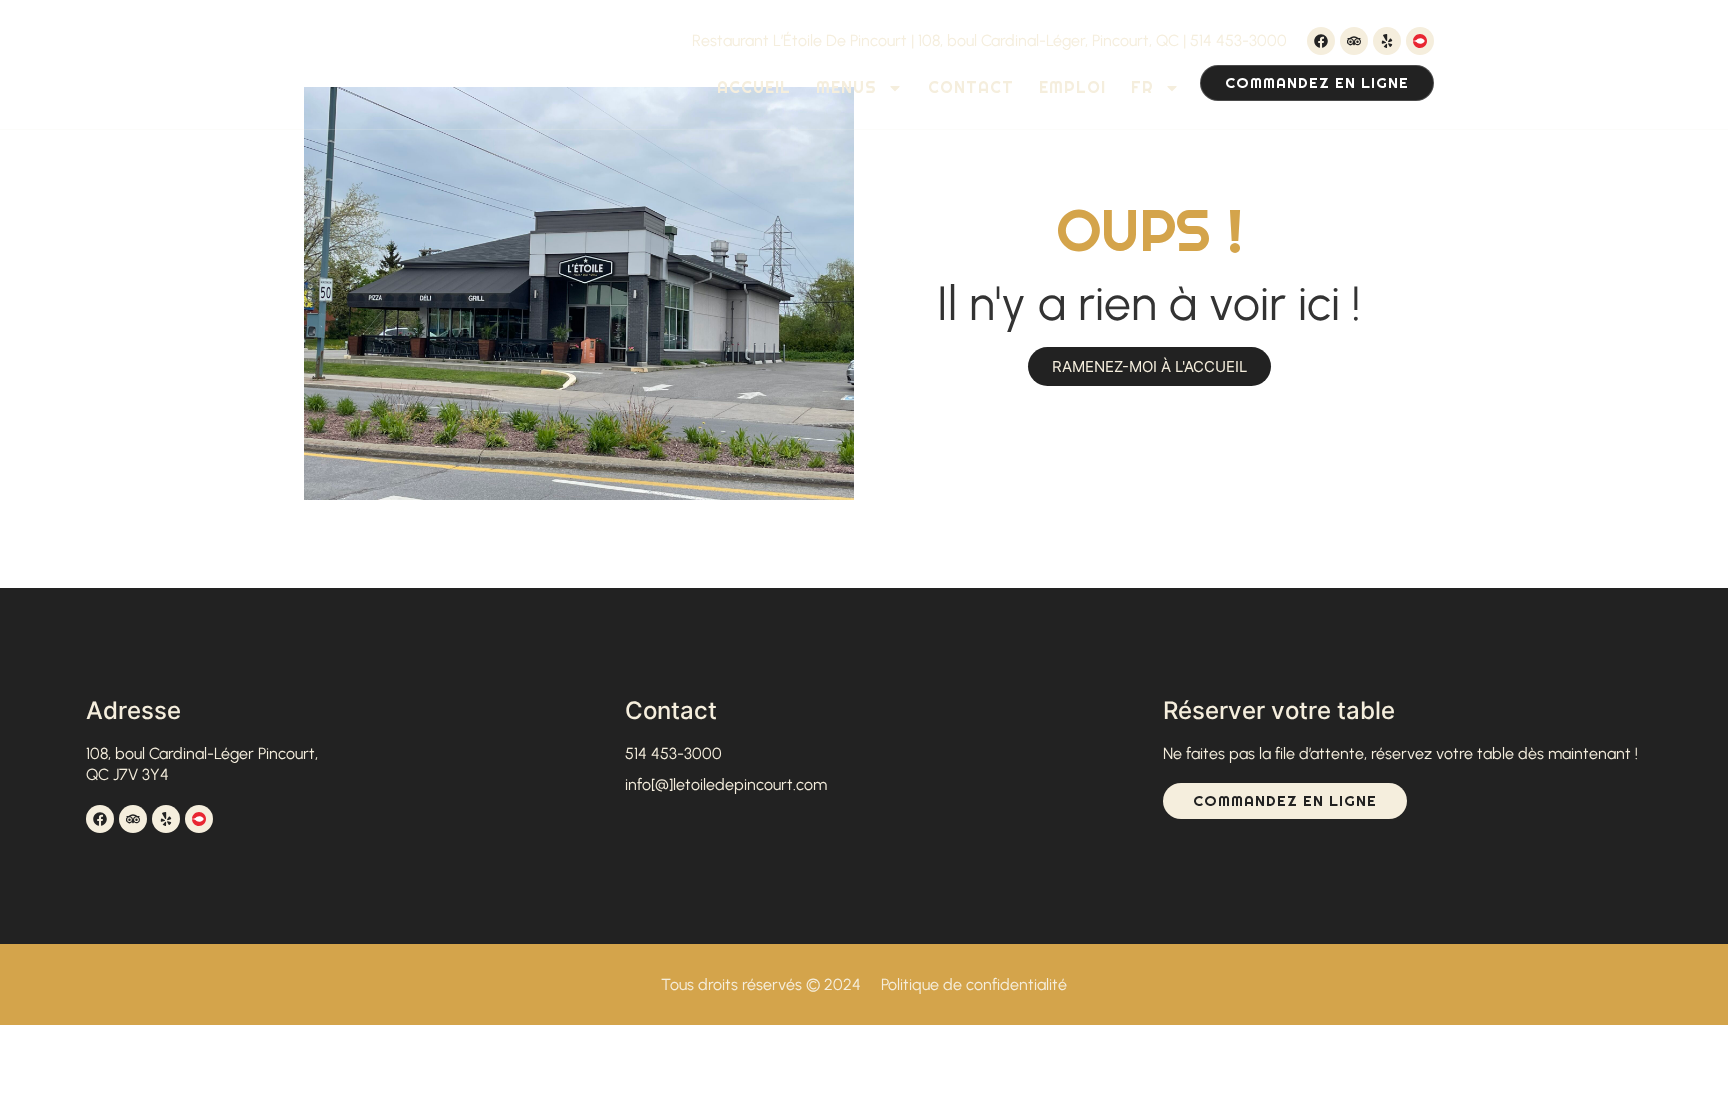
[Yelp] (1387, 41)
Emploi (1072, 87)
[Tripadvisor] (1354, 41)
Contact (971, 87)
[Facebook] (1321, 41)
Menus (846, 87)
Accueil (754, 87)
